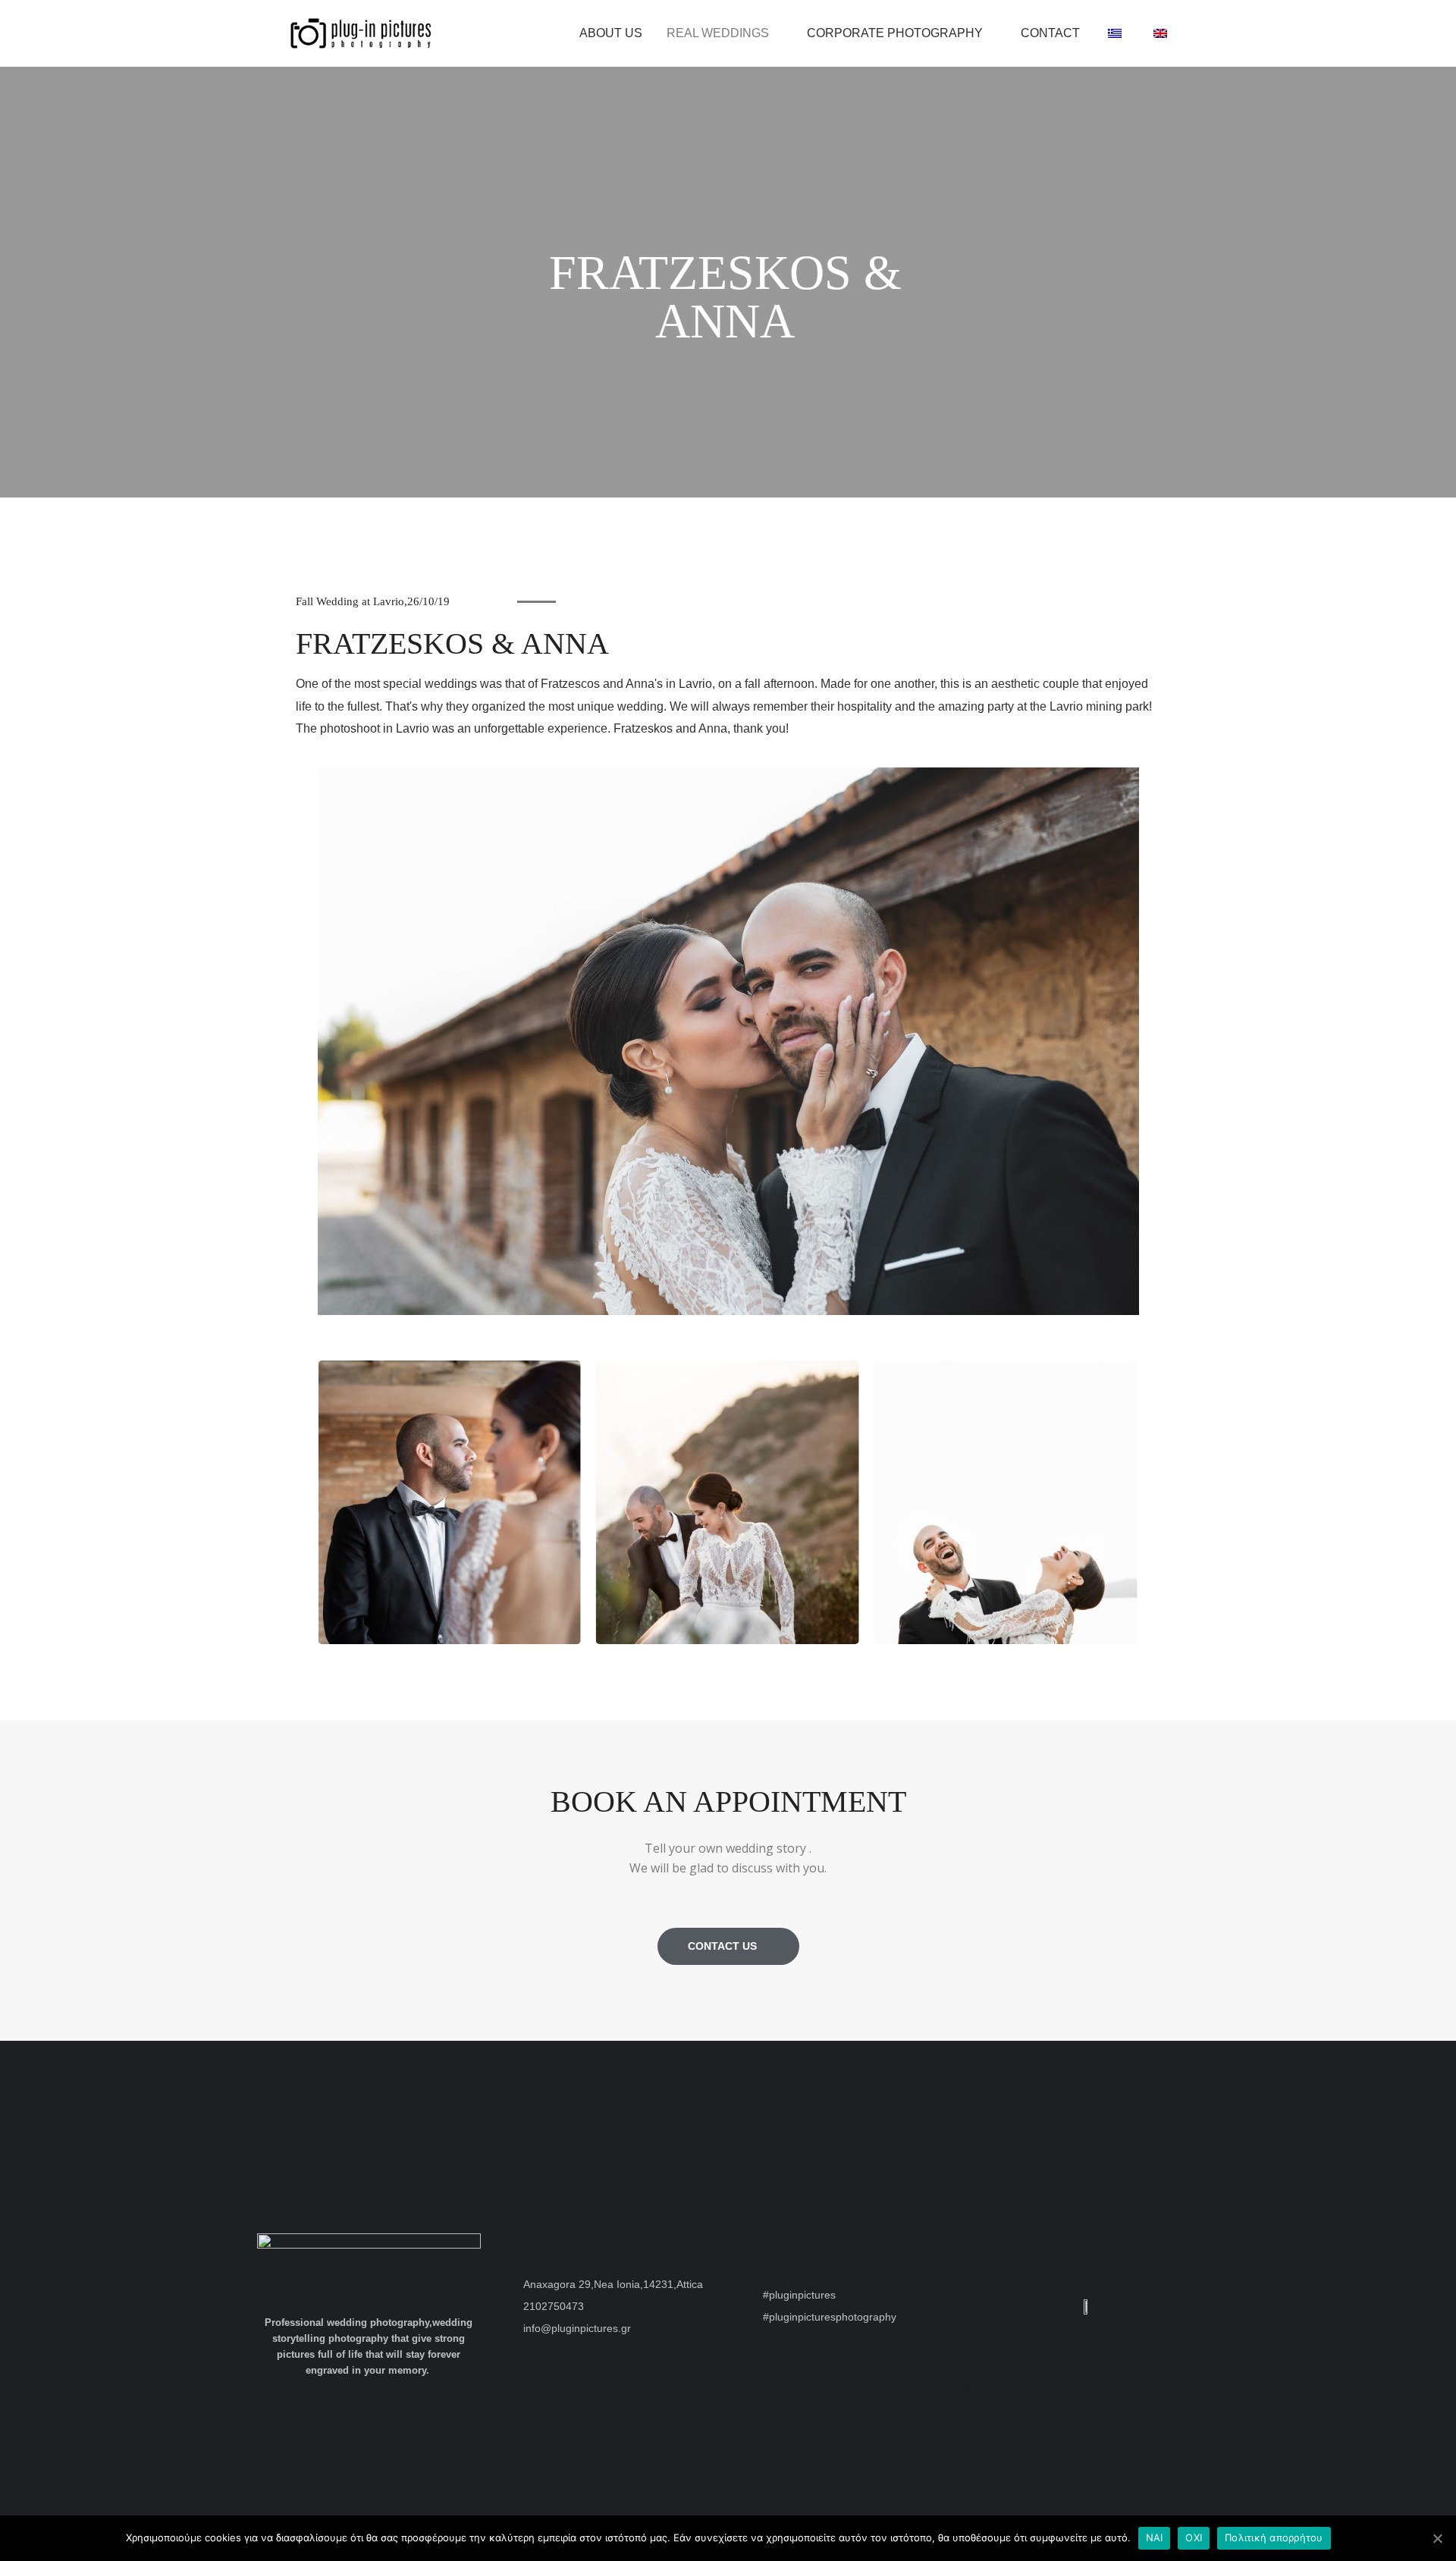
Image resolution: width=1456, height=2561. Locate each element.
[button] (304, 1483)
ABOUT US (611, 33)
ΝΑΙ (1155, 2537)
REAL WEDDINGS (718, 33)
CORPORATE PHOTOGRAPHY (895, 33)
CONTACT (1050, 33)
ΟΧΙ (1194, 2537)
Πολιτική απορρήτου (1274, 2537)
